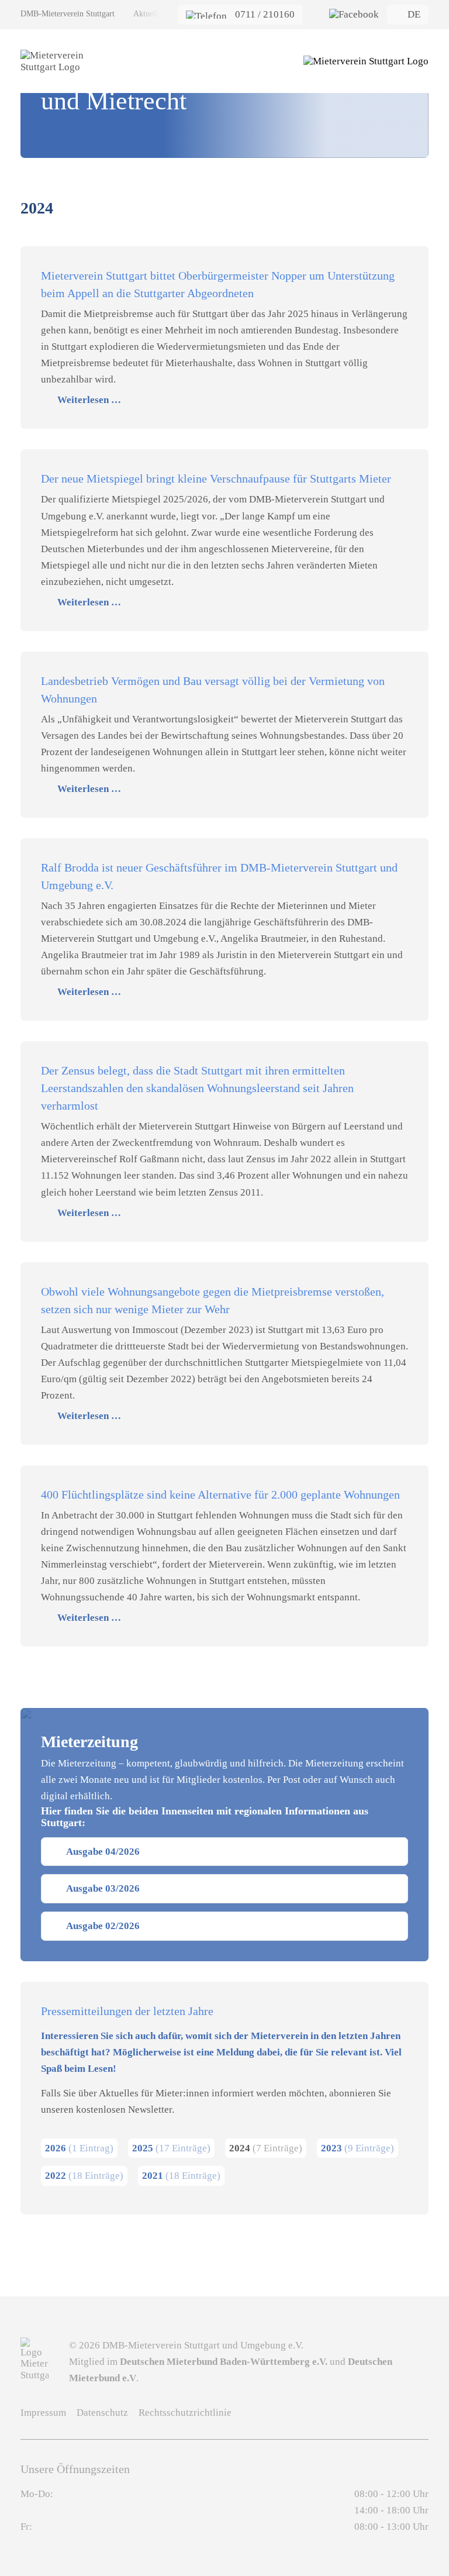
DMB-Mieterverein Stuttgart (68, 14)
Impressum (43, 2413)
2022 (84, 2176)
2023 (358, 2148)
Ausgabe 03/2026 (103, 1888)
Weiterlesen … (89, 400)
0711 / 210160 (265, 14)
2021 (181, 2176)
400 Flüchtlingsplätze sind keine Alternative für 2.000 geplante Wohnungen (220, 1494)
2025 (171, 2148)
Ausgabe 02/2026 (103, 1926)
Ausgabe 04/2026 (103, 1852)
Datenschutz (102, 2413)
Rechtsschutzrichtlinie (185, 2413)
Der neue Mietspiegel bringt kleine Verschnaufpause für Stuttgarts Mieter (216, 478)
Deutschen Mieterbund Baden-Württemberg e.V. (224, 2362)
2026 (79, 2148)
